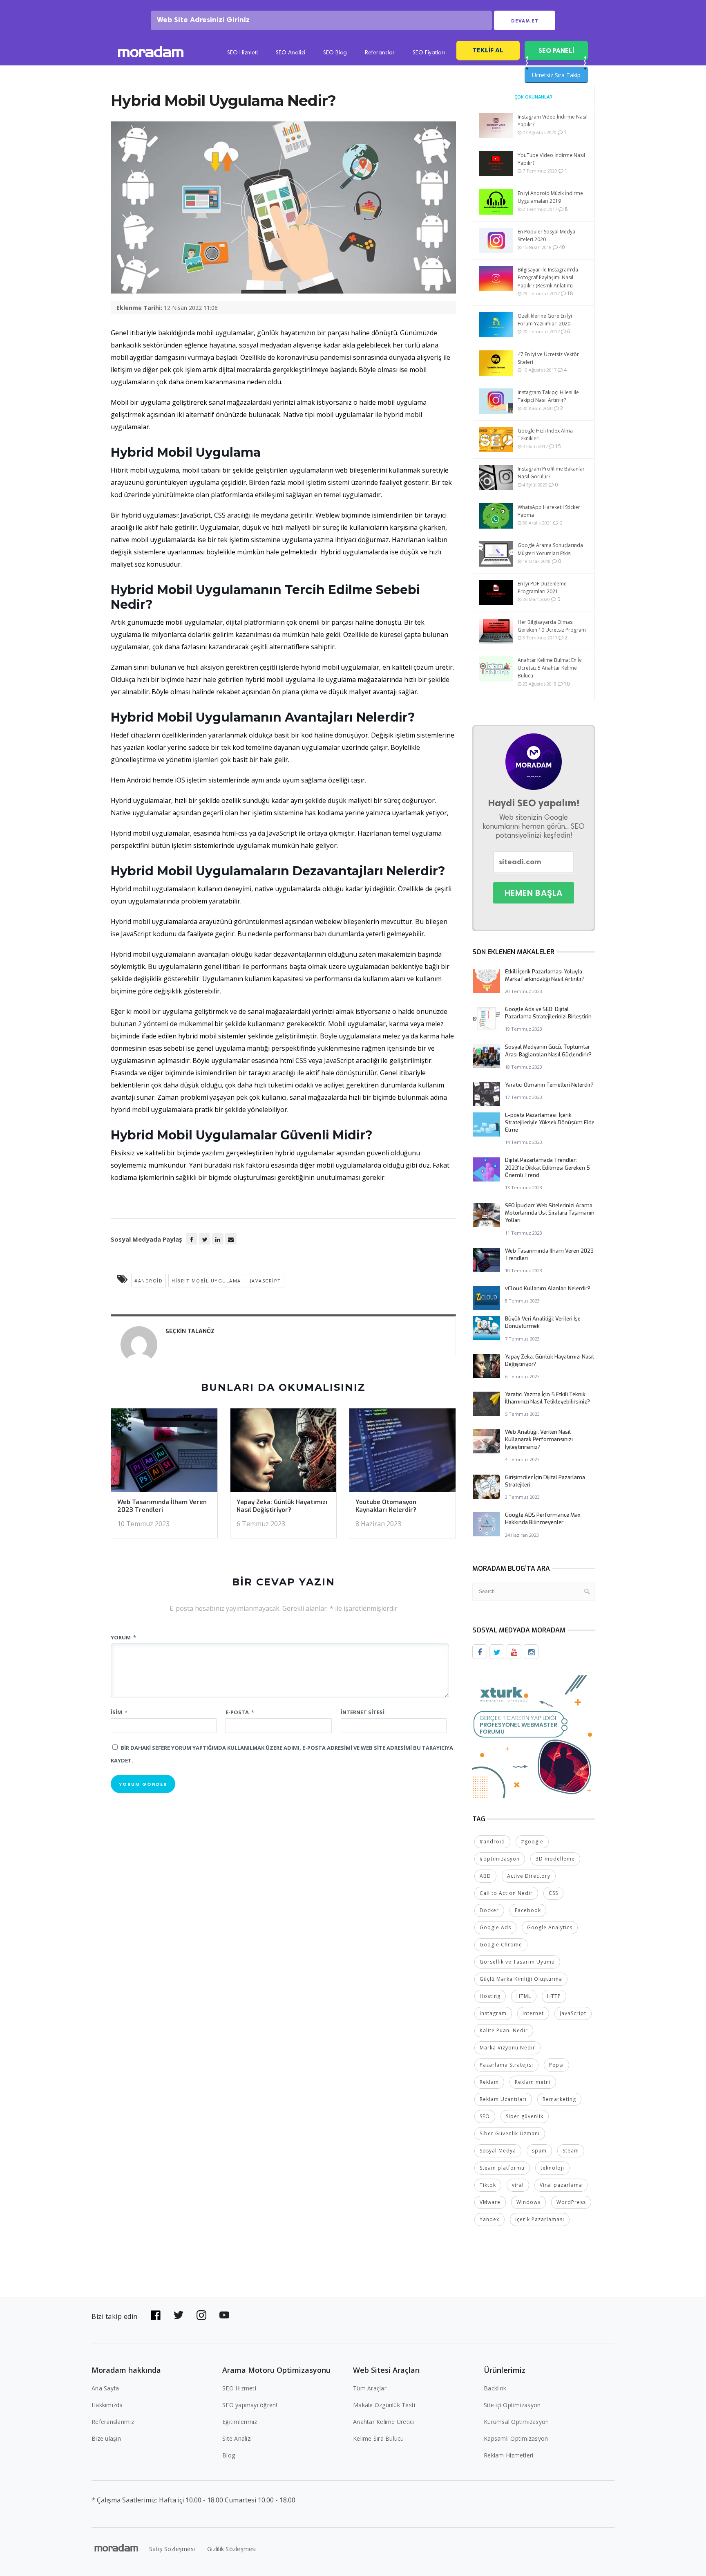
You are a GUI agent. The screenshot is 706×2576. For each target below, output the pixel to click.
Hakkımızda (107, 2405)
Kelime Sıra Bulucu (379, 2438)
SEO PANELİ (556, 50)
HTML (524, 1996)
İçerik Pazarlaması (540, 2219)
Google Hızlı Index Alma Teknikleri (545, 435)
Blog (229, 2455)
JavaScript (266, 1281)
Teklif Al (488, 50)
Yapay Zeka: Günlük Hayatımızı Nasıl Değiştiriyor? (282, 1506)
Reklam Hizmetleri (508, 2455)
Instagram (493, 2013)
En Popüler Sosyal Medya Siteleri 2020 (546, 235)
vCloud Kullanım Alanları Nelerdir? (548, 1288)
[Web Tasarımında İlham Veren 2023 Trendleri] (164, 1453)
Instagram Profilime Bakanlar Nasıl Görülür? (551, 473)
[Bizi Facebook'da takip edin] (156, 2315)
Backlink (495, 2388)
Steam (571, 2151)
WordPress (571, 2202)
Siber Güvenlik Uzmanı (510, 2133)
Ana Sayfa (105, 2388)
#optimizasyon (500, 1859)
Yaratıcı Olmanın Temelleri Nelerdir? (549, 1085)
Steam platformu (502, 2168)
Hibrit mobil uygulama (206, 1281)
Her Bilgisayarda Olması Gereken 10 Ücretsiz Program (552, 626)
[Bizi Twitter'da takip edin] (179, 2315)
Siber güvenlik (525, 2116)
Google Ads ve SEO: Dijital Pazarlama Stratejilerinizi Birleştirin (548, 1013)
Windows (528, 2202)
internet (533, 2013)
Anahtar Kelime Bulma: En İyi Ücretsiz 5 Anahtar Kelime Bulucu (550, 668)
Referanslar (380, 53)
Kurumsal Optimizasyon (516, 2422)
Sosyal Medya (498, 2151)
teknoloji (552, 2168)
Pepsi (556, 2065)
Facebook (528, 1910)
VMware (490, 2202)
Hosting (490, 1996)
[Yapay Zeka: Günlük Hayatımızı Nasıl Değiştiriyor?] (284, 1453)
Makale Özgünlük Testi (384, 2405)
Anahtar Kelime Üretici (384, 2422)
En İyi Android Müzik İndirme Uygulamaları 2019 (550, 197)
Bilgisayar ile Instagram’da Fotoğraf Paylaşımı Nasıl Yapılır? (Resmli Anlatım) (548, 277)
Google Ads (495, 1927)
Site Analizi (237, 2438)
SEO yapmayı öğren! (250, 2405)
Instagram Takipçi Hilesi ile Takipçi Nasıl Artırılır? (548, 396)
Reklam (489, 2082)
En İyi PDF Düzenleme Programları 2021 (542, 587)
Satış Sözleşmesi (172, 2549)
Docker (489, 1910)
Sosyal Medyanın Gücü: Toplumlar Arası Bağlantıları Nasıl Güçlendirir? (548, 1050)
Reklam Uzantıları (503, 2099)
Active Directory (529, 1876)
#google (532, 1842)
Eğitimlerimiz (240, 2422)
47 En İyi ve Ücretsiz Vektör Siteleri (548, 358)
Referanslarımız (113, 2422)
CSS (553, 1893)
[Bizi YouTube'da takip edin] (224, 2315)
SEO (485, 2116)
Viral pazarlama (561, 2185)
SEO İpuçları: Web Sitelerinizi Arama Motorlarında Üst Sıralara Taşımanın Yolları (550, 1213)
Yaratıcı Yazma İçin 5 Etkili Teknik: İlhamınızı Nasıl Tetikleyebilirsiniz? (547, 1398)
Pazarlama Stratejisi (506, 2065)
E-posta (240, 1712)
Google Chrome (501, 1945)
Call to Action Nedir (506, 1893)
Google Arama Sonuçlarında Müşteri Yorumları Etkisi (550, 549)
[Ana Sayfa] (151, 53)
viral (518, 2185)
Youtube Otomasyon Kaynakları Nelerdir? (386, 1506)
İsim (119, 1712)
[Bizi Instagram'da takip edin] (201, 2315)
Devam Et (525, 21)
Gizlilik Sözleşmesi (232, 2549)
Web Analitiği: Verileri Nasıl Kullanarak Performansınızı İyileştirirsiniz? (539, 1439)
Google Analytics (550, 1927)
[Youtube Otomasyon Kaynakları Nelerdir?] (402, 1453)
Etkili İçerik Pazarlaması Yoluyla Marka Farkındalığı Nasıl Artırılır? (545, 975)
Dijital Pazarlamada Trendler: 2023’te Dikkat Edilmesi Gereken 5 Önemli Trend (547, 1167)
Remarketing (559, 2099)
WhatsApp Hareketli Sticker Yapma (549, 511)
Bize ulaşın (106, 2438)
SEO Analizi (290, 53)
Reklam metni (533, 2082)
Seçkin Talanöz (190, 1331)
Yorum (123, 1637)
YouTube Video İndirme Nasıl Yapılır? (551, 159)
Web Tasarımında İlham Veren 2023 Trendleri (162, 1506)
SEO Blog (335, 53)
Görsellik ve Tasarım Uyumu (517, 1962)
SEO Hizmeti (242, 53)
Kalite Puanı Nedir (504, 2030)
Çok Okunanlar (533, 97)
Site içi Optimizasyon (512, 2405)
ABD (485, 1876)
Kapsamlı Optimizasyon (516, 2438)
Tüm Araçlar (370, 2388)
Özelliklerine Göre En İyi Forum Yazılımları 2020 (545, 320)
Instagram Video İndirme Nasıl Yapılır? (553, 121)
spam (539, 2151)
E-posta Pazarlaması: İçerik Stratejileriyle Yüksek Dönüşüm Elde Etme (550, 1122)
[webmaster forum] (534, 1736)
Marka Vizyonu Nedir (507, 2048)
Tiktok (488, 2185)
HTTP (554, 1996)
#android (149, 1281)
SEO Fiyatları (429, 53)
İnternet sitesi (363, 1712)
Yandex (489, 2219)
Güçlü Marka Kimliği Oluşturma (521, 1979)
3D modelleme (555, 1859)
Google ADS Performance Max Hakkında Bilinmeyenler (543, 1519)
